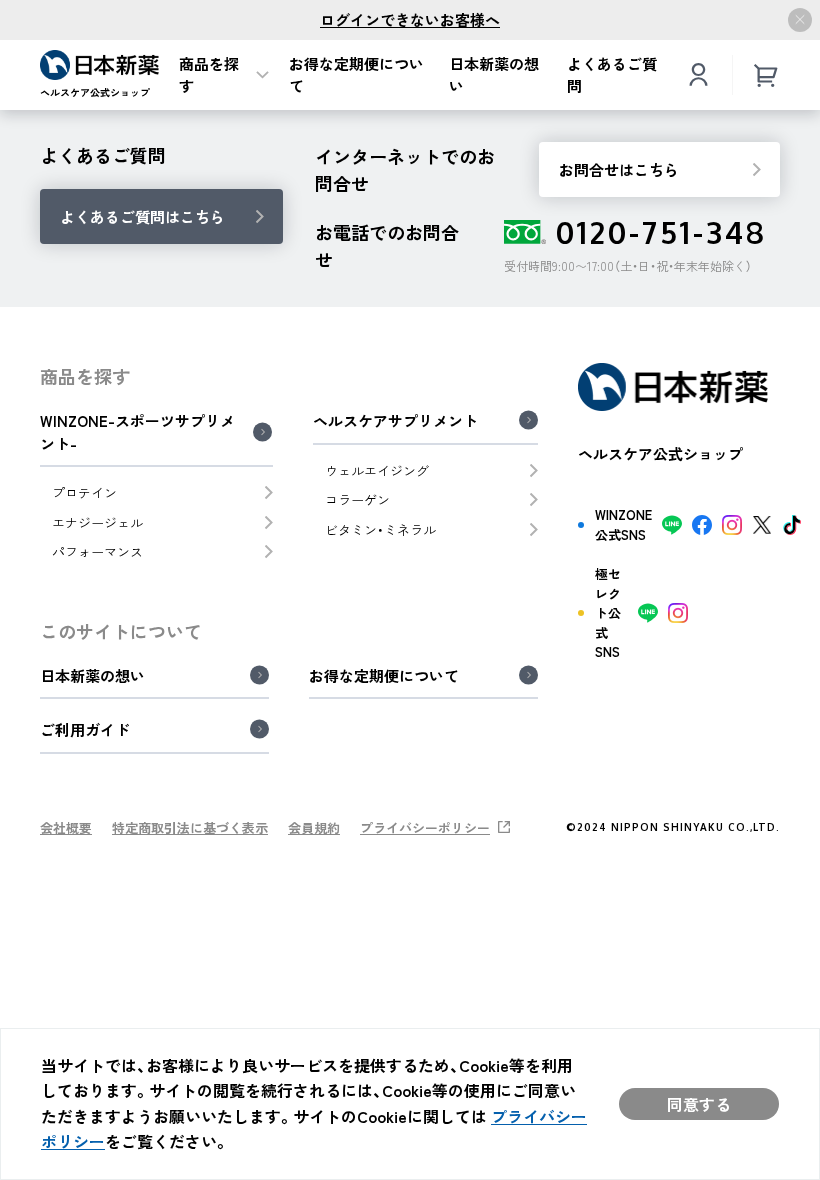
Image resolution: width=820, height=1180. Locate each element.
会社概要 (66, 827)
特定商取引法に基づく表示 (190, 827)
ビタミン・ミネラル (380, 529)
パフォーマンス (97, 551)
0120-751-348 (661, 232)
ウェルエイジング (377, 470)
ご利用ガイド (85, 730)
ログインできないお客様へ (410, 20)
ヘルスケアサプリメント (395, 421)
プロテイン (84, 492)
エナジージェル (97, 522)
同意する (699, 1104)
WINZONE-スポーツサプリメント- (137, 432)
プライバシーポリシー (425, 827)
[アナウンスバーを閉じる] (800, 20)
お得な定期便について (356, 75)
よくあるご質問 (612, 75)
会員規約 (314, 827)
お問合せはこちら (619, 170)
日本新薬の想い (494, 75)
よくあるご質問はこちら (142, 217)
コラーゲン (357, 499)
